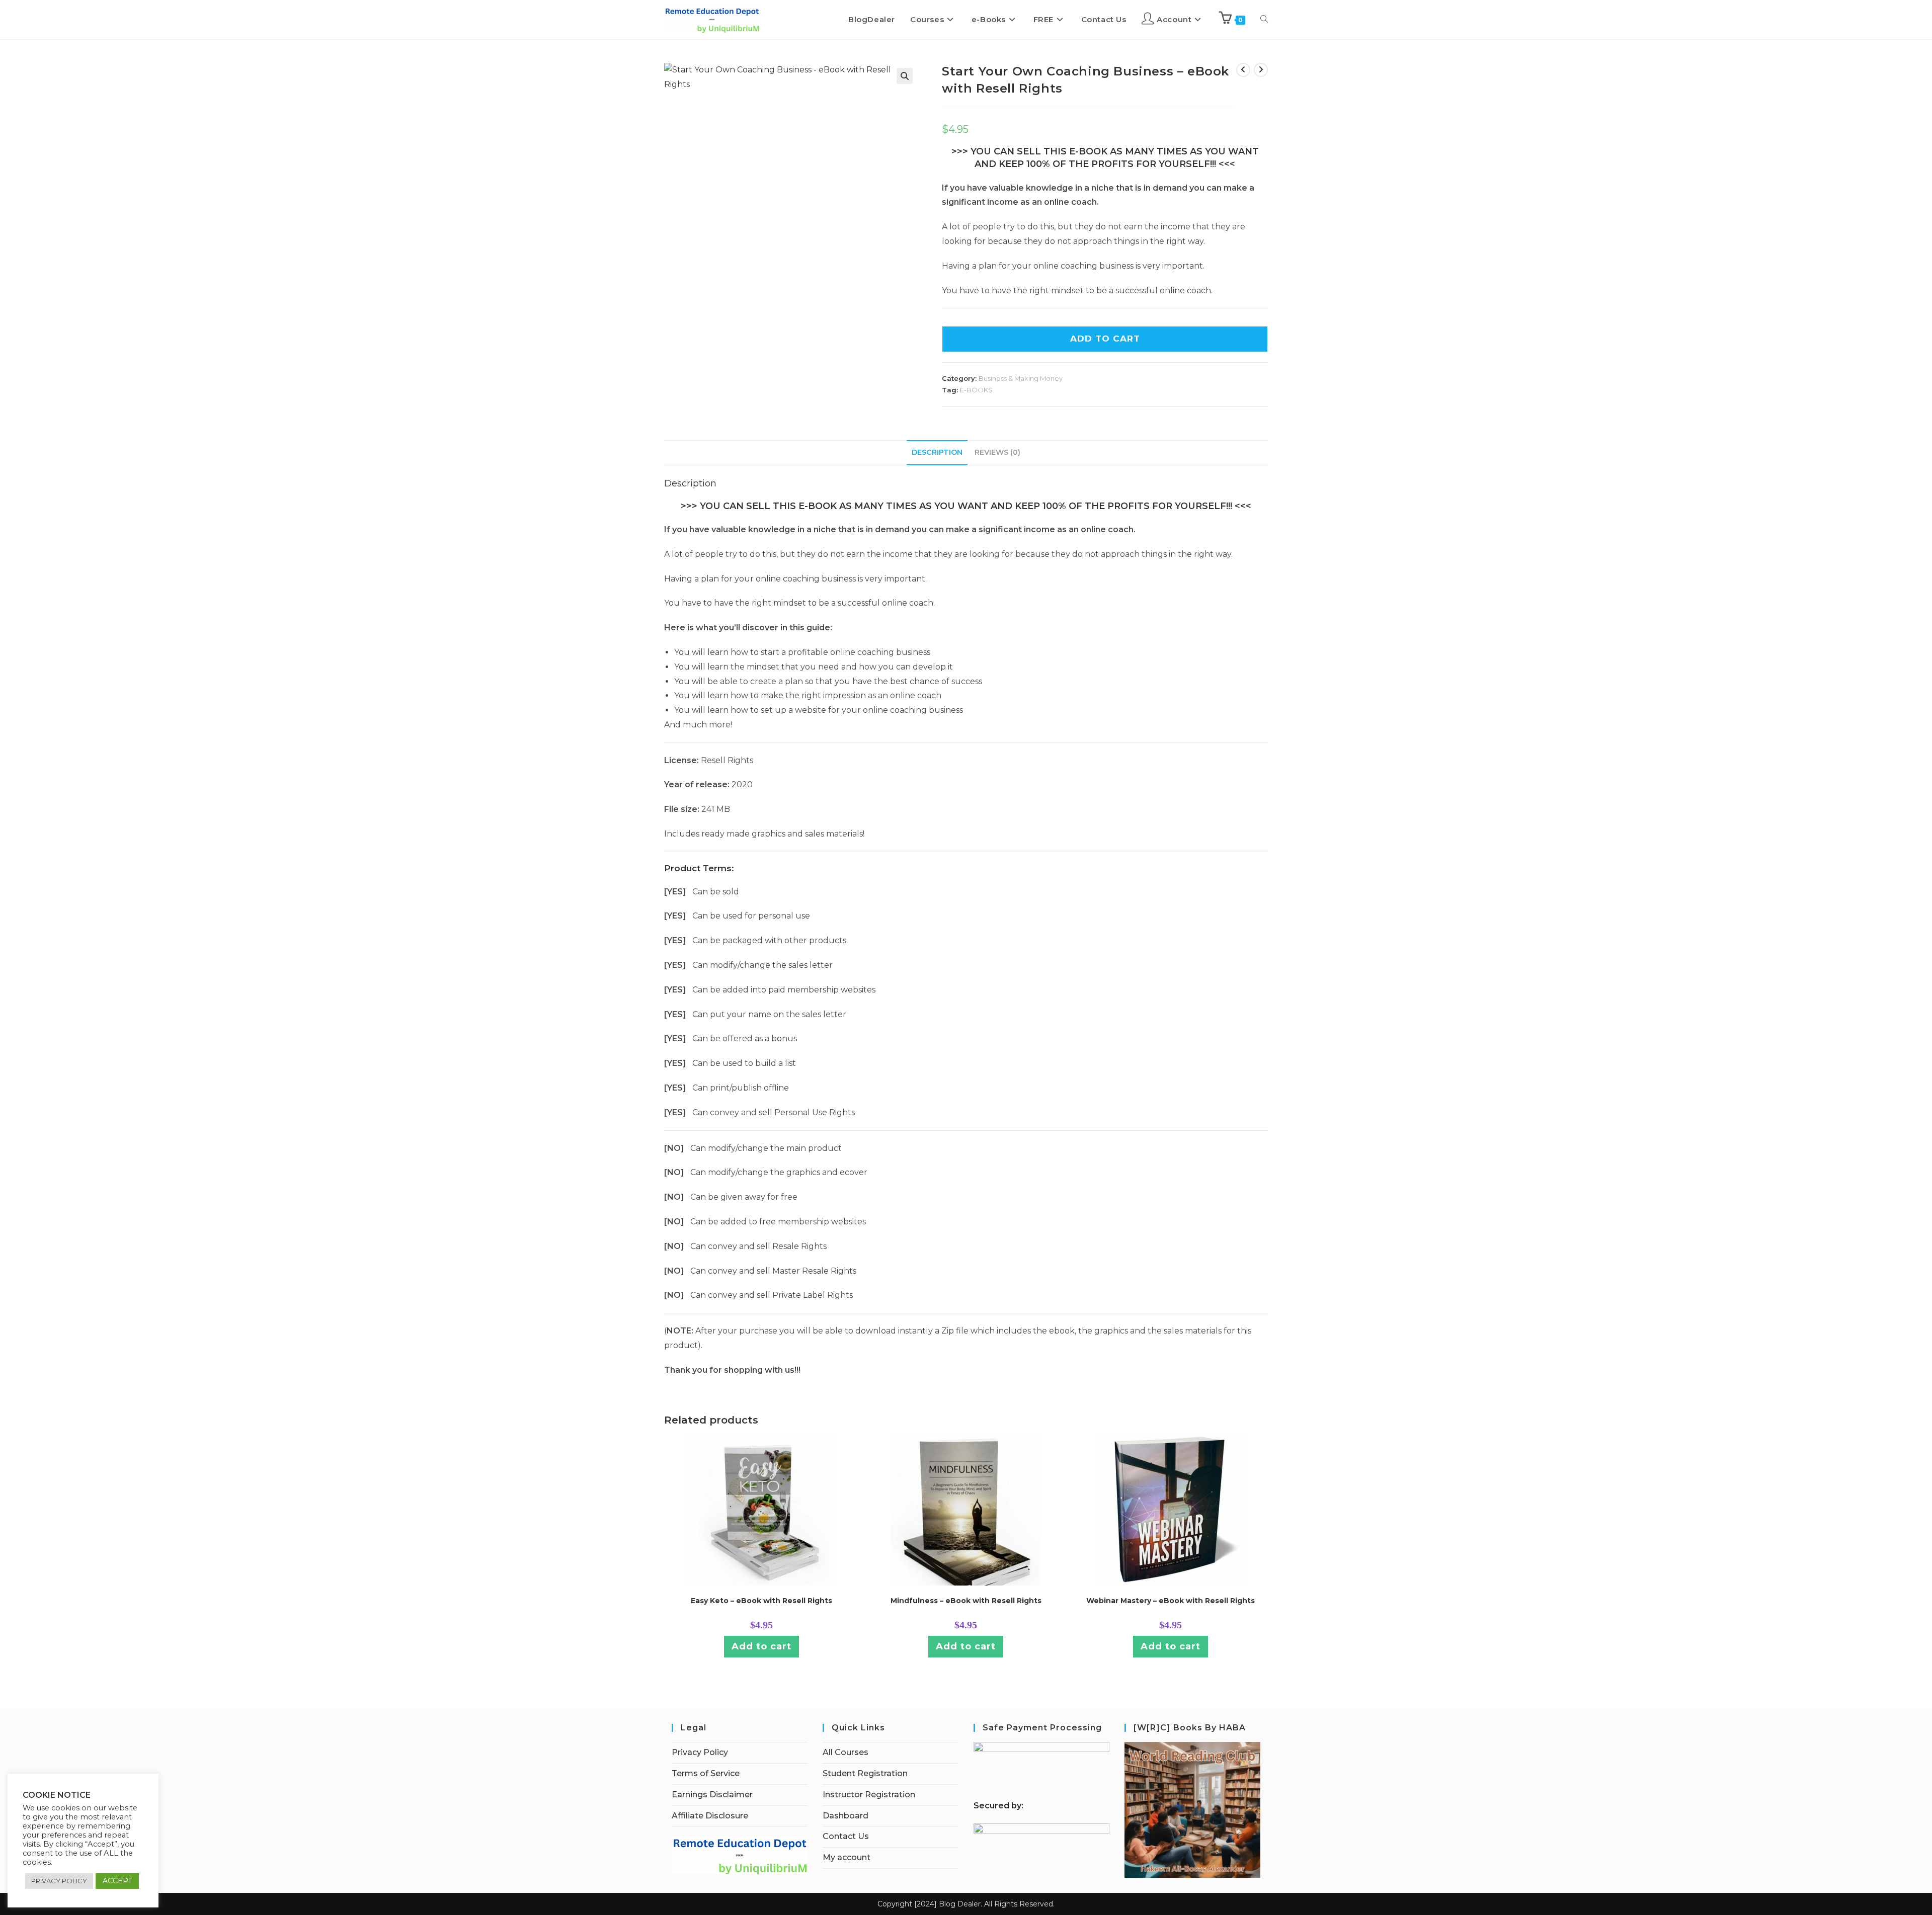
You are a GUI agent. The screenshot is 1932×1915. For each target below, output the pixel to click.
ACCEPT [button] (117, 1881)
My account (847, 1857)
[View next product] (1261, 70)
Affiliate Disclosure (710, 1816)
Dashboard (846, 1816)
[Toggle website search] (1264, 20)
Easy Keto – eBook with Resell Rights (761, 1601)
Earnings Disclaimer (712, 1795)
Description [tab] (937, 452)
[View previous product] (1243, 70)
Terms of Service (706, 1773)
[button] (905, 76)
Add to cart (761, 1646)
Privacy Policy (700, 1752)
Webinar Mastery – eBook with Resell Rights (1171, 1601)
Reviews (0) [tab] (997, 452)
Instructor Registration (869, 1795)
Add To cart (1105, 339)
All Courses (846, 1752)
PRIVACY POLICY (59, 1881)
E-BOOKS (976, 390)
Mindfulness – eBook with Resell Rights (966, 1601)
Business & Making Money (1021, 378)
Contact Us (846, 1836)
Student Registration (865, 1773)
